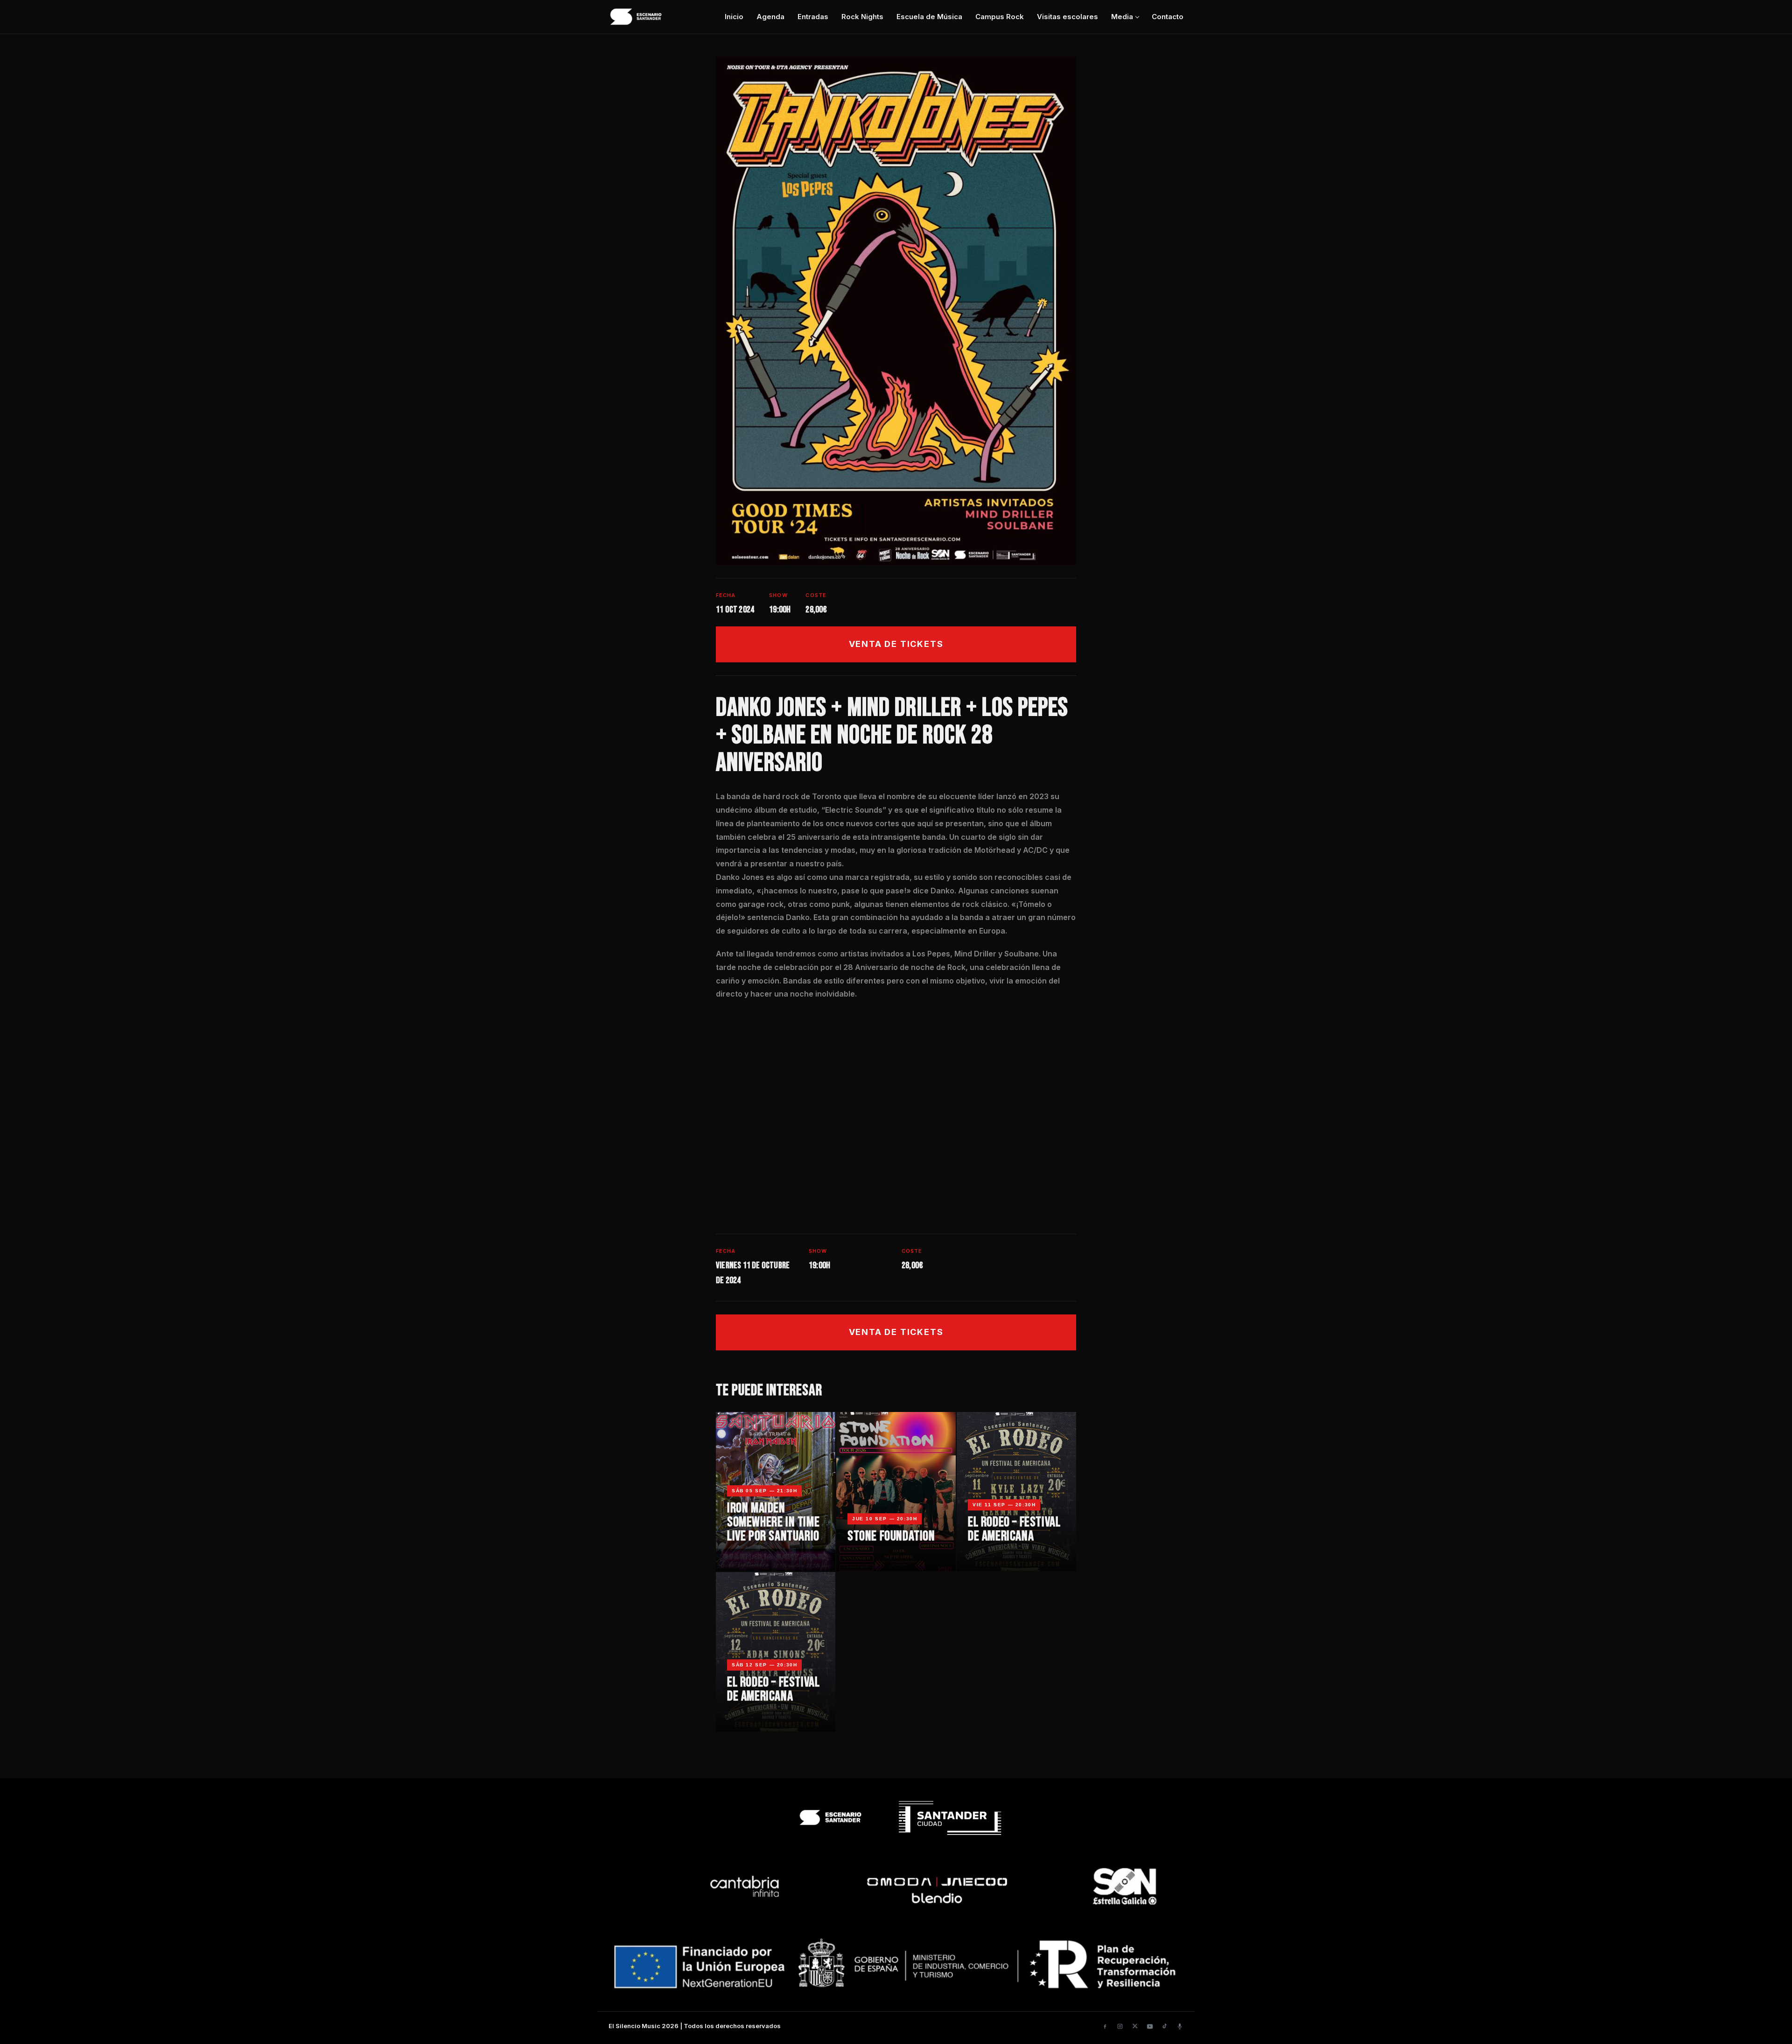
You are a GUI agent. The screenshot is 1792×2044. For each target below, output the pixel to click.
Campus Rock (1000, 17)
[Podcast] (1180, 2026)
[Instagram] (1120, 2026)
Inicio (734, 17)
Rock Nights (862, 17)
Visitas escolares (1067, 17)
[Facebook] (1105, 2026)
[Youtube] (1150, 2026)
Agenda (770, 17)
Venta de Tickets (896, 644)
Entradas (813, 17)
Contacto (1168, 17)
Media (1122, 17)
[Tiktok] (1165, 2026)
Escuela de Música (929, 17)
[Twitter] (1135, 2026)
